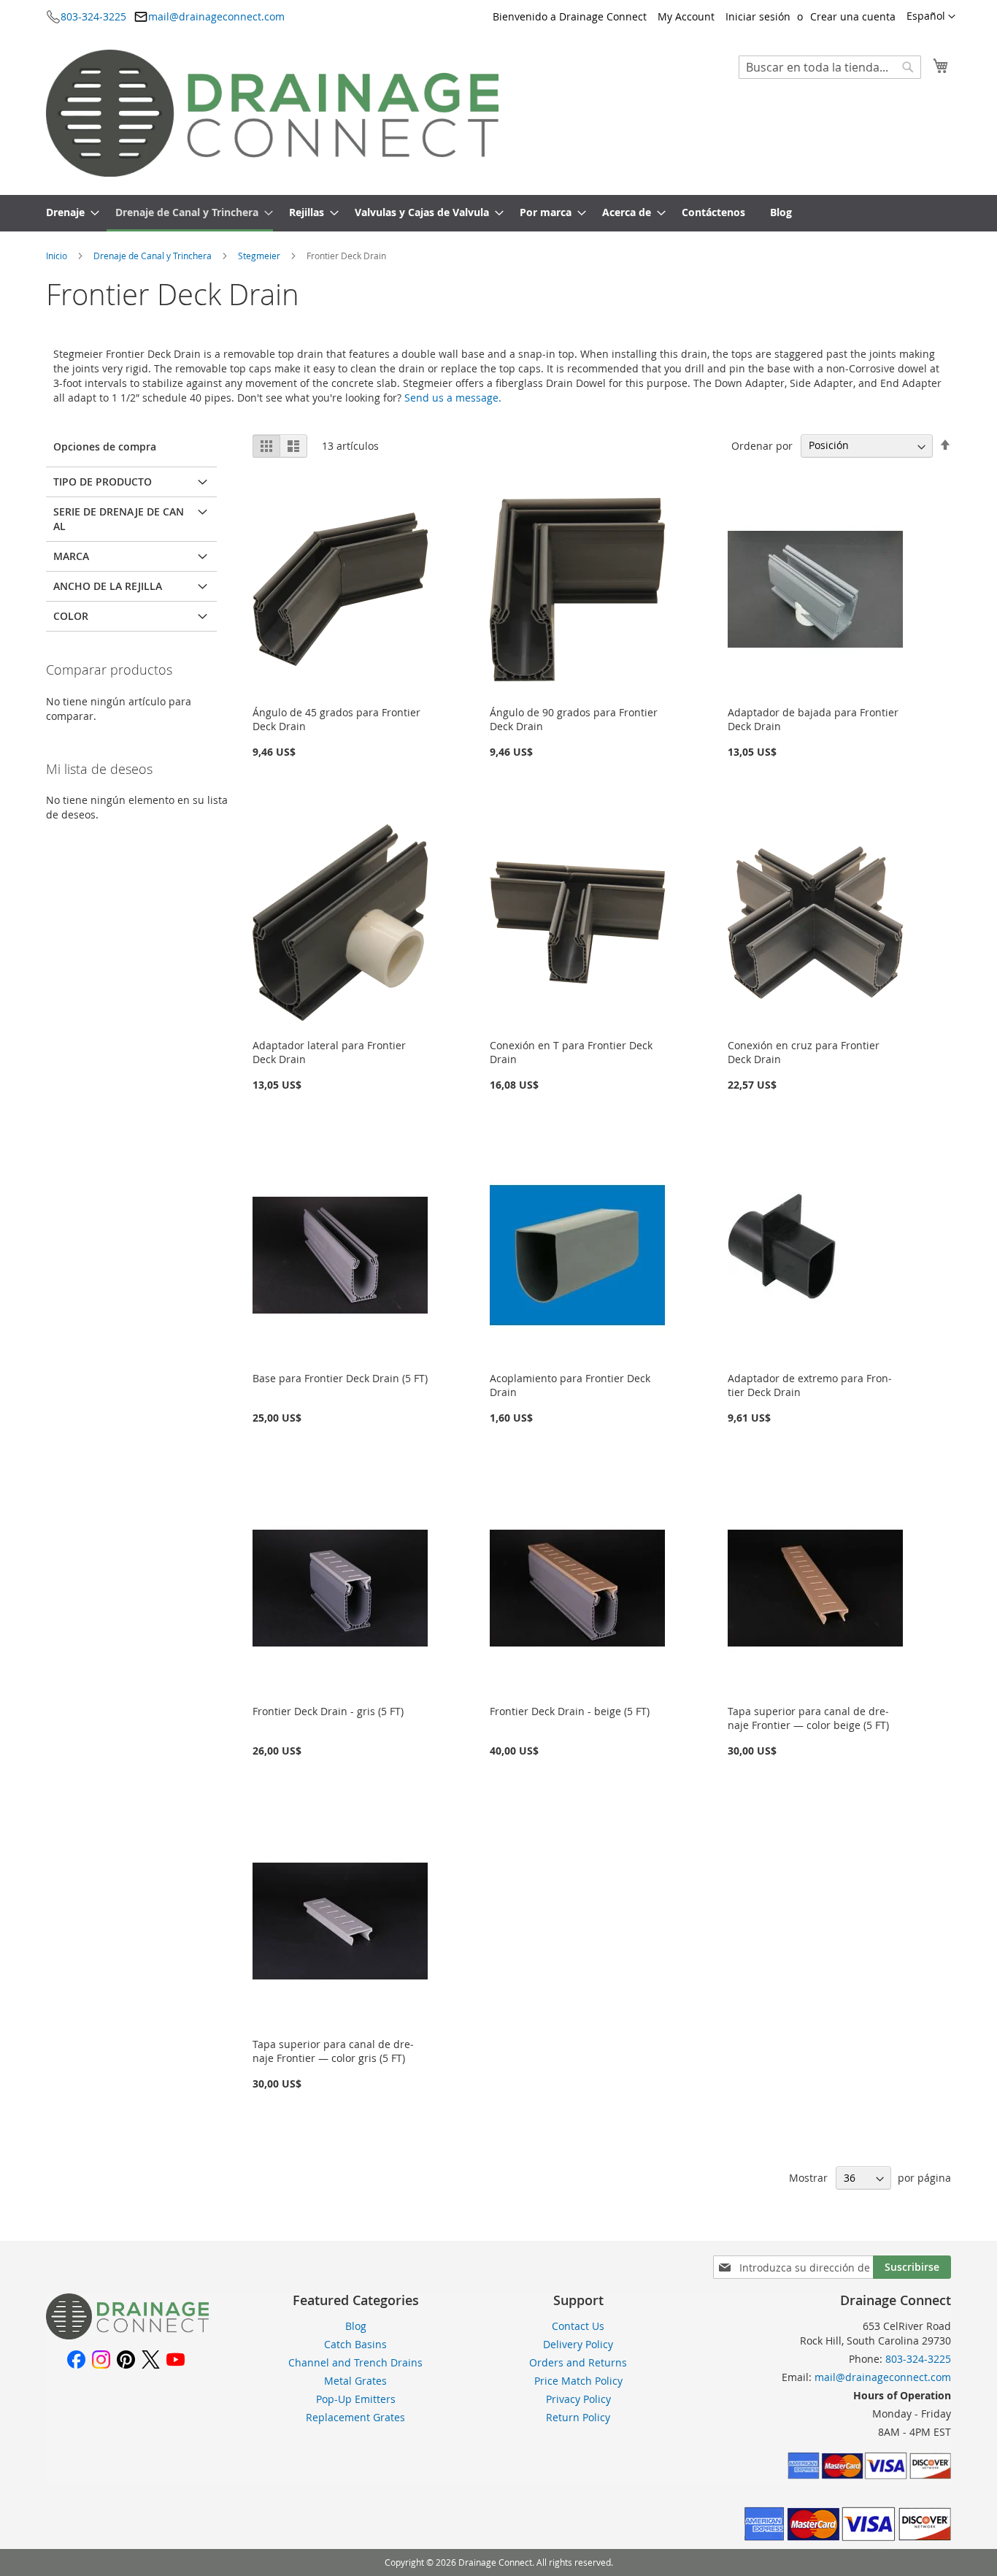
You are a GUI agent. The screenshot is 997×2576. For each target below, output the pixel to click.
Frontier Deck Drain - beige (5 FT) (570, 1711)
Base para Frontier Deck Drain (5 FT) (340, 1378)
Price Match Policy (578, 2381)
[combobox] (830, 67)
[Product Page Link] (340, 695)
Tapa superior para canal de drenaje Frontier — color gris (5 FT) (333, 2051)
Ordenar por (762, 445)
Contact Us (578, 2326)
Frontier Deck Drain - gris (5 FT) (328, 1711)
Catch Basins (355, 2344)
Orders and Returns (578, 2362)
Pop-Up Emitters (356, 2399)
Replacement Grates (355, 2417)
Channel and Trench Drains (355, 2362)
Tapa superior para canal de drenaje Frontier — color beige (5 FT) (808, 1718)
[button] (931, 17)
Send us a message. (453, 398)
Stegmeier (260, 256)
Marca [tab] (71, 556)
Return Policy (578, 2417)
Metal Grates (355, 2381)
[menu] (498, 213)
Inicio (58, 256)
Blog (356, 2326)
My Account (686, 16)
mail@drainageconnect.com (216, 16)
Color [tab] (71, 616)
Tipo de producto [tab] (103, 482)
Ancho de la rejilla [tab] (108, 586)
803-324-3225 (93, 16)
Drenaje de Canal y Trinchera (154, 256)
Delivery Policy (578, 2344)
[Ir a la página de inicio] (127, 2335)
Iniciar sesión (758, 16)
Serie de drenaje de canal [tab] (119, 519)
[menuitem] (68, 213)
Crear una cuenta (853, 16)
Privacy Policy (578, 2399)
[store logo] (272, 113)
